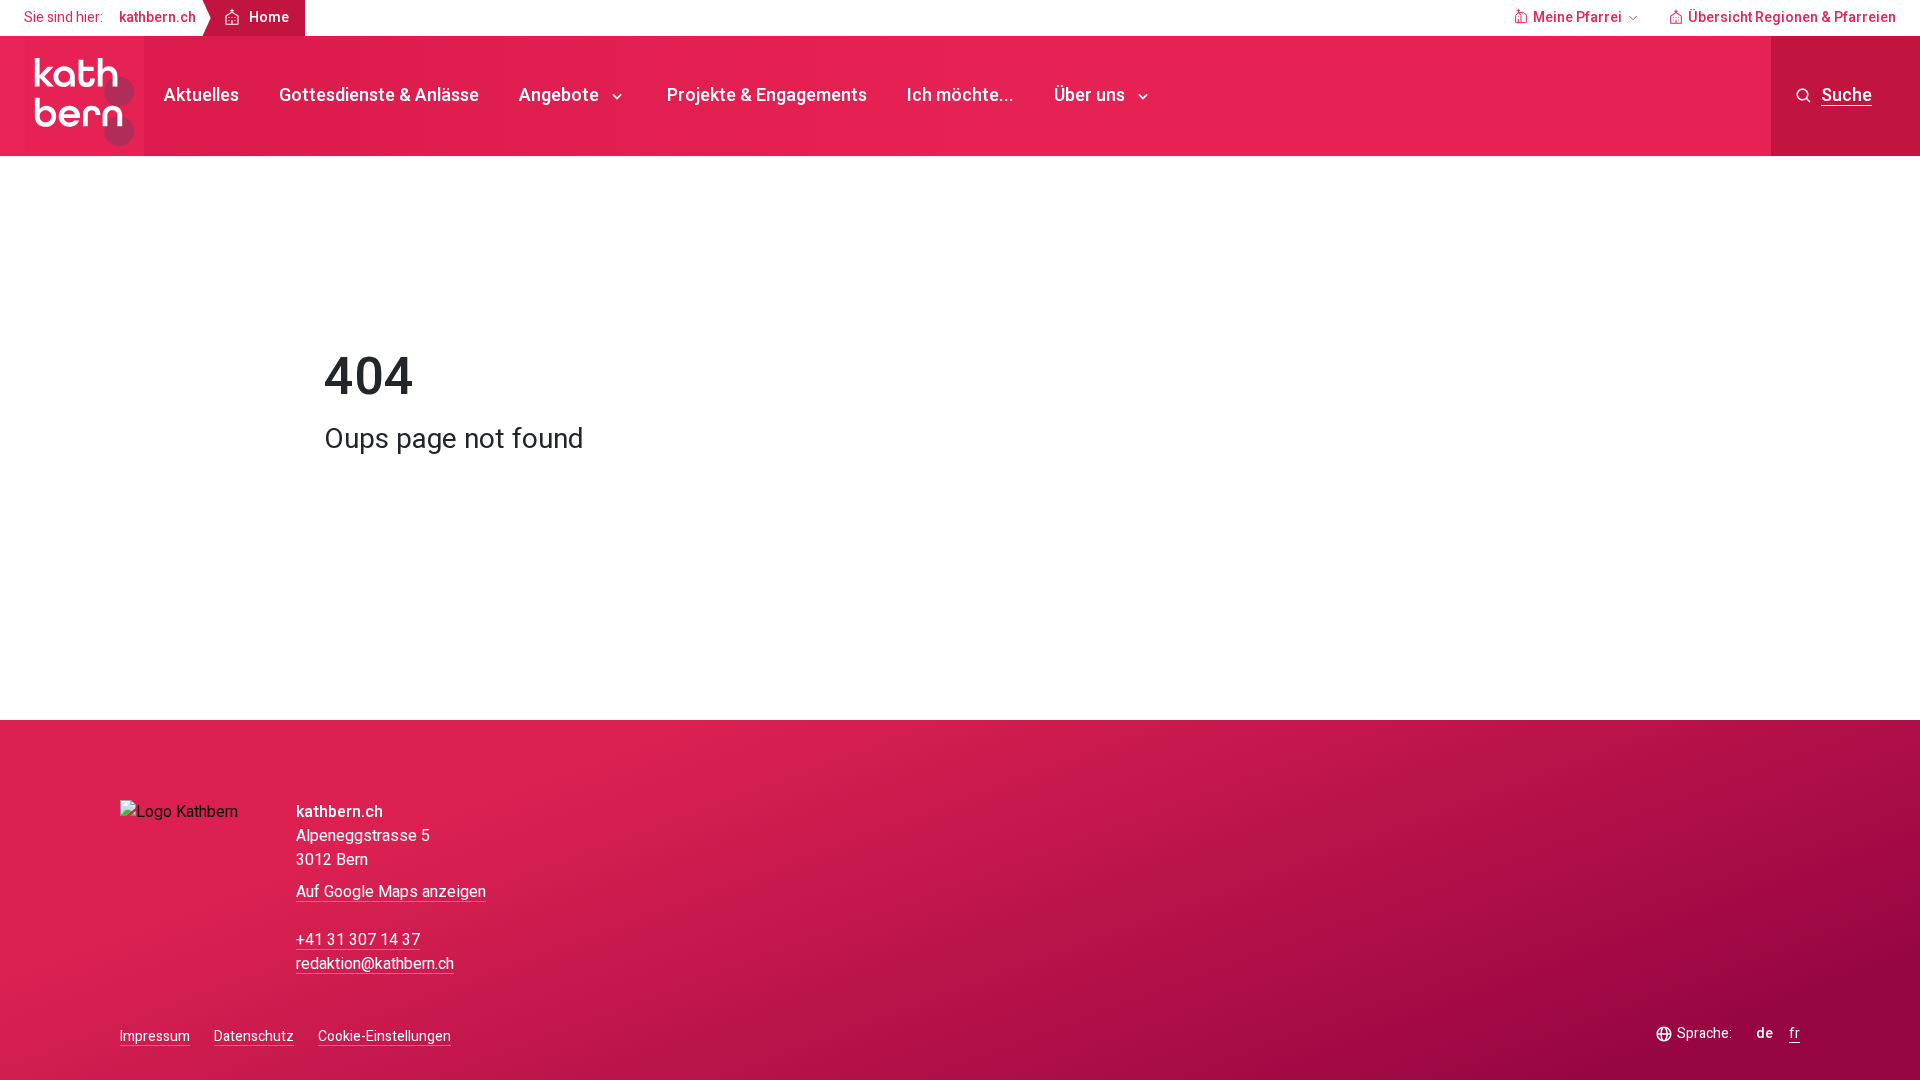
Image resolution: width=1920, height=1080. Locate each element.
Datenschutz (254, 1036)
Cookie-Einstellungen (384, 1037)
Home (362, 294)
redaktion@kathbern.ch (375, 964)
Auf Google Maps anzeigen (391, 892)
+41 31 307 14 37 (358, 940)
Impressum (155, 1036)
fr (1794, 1034)
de (1764, 1034)
